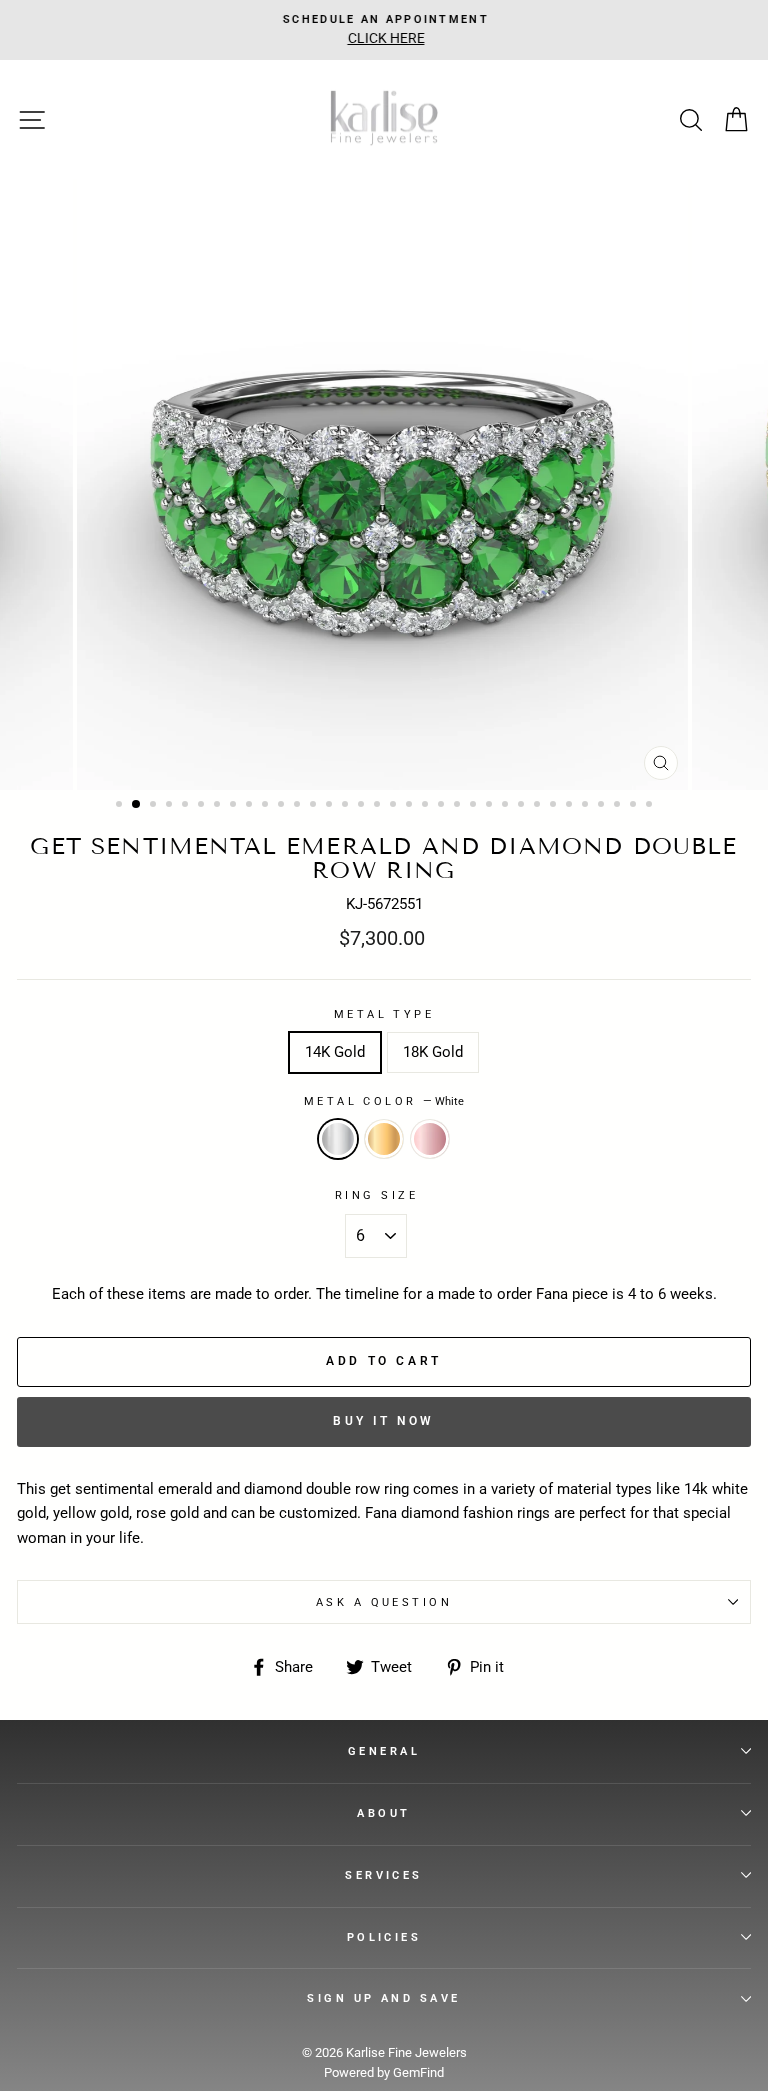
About (383, 1813)
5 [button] (187, 806)
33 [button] (635, 806)
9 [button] (251, 806)
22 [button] (459, 806)
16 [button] (363, 806)
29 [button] (571, 806)
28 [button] (555, 806)
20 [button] (427, 806)
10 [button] (267, 806)
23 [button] (475, 806)
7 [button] (219, 806)
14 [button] (331, 806)
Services (384, 1875)
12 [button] (299, 806)
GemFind (418, 2072)
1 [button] (121, 806)
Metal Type (384, 1014)
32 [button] (619, 806)
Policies (384, 1937)
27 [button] (539, 806)
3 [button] (155, 806)
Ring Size (376, 1195)
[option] (384, 30)
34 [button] (651, 806)
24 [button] (491, 806)
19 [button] (411, 806)
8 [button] (235, 806)
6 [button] (203, 806)
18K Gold (433, 1052)
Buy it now (384, 1421)
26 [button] (523, 806)
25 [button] (507, 806)
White (338, 1139)
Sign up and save (383, 1998)
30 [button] (587, 806)
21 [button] (443, 806)
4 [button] (171, 806)
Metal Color (384, 1101)
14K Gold (335, 1052)
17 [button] (379, 806)
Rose (430, 1139)
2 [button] (137, 805)
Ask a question (384, 1602)
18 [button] (395, 806)
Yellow (384, 1139)
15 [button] (347, 806)
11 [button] (283, 806)
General (384, 1751)
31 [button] (603, 806)
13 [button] (315, 806)
